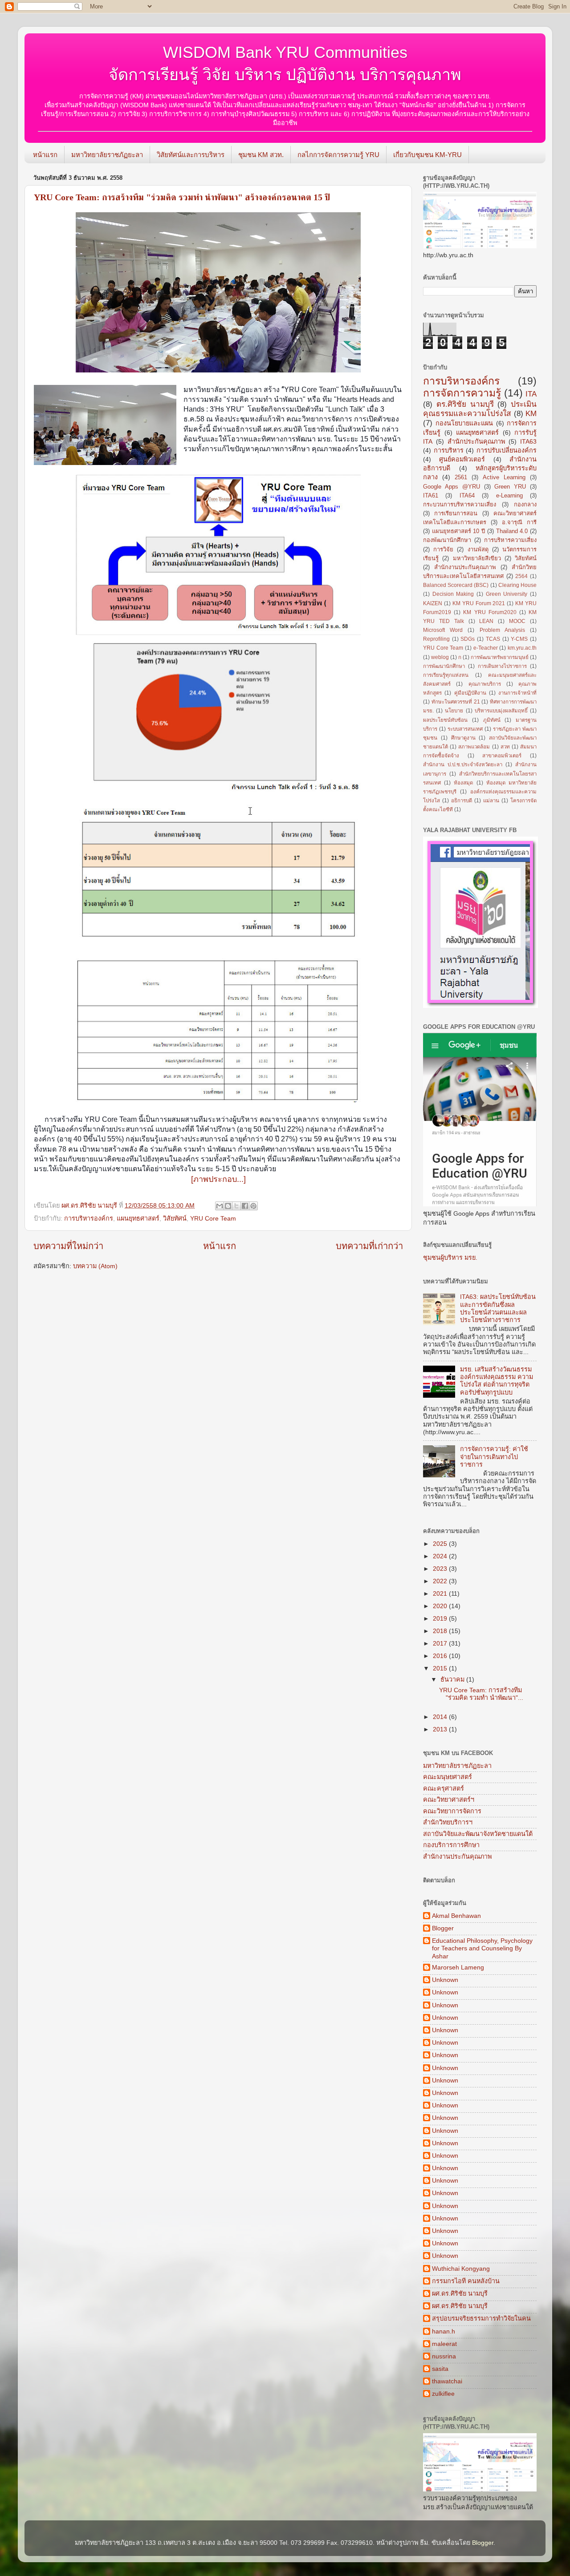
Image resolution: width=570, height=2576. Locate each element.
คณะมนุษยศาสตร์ (448, 1777)
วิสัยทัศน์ (175, 1218)
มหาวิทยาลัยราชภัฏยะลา (107, 155)
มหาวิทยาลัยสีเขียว (477, 558)
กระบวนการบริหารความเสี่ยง (460, 504)
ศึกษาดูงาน (463, 738)
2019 (441, 1618)
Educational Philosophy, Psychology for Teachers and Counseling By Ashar (482, 1948)
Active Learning (504, 477)
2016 (441, 1656)
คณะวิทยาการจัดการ (452, 1811)
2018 (441, 1631)
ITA (531, 394)
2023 (441, 1569)
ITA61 (431, 495)
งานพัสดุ (478, 549)
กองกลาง (525, 504)
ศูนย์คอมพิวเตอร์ (462, 459)
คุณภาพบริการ (485, 684)
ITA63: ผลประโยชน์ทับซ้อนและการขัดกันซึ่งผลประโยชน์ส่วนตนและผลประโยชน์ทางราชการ (498, 1308)
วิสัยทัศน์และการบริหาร (191, 155)
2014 (441, 1717)
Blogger (443, 1928)
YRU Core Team (213, 1218)
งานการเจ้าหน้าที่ (517, 693)
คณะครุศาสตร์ (444, 1788)
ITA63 (528, 441)
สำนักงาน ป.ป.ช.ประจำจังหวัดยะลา (463, 764)
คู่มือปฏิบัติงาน (470, 693)
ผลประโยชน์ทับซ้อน (445, 720)
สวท (505, 747)
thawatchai (447, 2381)
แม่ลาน (491, 801)
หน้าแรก (45, 155)
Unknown (445, 1980)
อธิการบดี (462, 801)
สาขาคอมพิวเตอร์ (502, 756)
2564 (521, 576)
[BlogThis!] (228, 1206)
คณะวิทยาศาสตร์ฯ (449, 1800)
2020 (441, 1606)
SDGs (468, 639)
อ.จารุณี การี (519, 522)
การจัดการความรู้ (462, 393)
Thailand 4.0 (512, 531)
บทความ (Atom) (95, 1266)
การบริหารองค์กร (89, 1218)
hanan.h (444, 2331)
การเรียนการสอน (456, 513)
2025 (441, 1544)
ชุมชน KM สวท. (261, 155)
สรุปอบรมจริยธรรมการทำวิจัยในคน (481, 2318)
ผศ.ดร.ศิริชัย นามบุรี (460, 2293)
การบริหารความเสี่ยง (510, 540)
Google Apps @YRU (452, 487)
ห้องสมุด (463, 783)
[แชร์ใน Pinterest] (253, 1206)
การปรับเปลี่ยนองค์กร (507, 450)
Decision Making (453, 594)
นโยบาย (454, 711)
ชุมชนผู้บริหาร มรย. (450, 1258)
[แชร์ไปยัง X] (236, 1206)
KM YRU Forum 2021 (479, 603)
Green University (507, 594)
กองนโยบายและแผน (464, 423)
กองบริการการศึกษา (451, 1845)
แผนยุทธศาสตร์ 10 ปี (458, 531)
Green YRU (510, 487)
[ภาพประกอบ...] (218, 1179)
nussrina (444, 2356)
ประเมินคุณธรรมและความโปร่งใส (480, 409)
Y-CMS (519, 639)
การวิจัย (443, 549)
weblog (440, 657)
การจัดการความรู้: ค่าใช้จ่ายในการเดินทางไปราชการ (494, 1457)
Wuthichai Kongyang (461, 2269)
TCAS (493, 639)
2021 (441, 1593)
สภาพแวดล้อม (474, 747)
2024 (441, 1556)
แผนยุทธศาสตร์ (138, 1218)
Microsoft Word (443, 630)
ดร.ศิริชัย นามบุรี (465, 404)
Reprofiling (436, 639)
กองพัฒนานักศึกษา (447, 540)
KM (531, 413)
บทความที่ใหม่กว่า (68, 1246)
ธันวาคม (453, 1679)
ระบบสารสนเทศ (465, 729)
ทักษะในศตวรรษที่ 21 (456, 702)
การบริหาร (449, 450)
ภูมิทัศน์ (492, 720)
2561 (461, 477)
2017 (441, 1643)
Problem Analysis (502, 630)
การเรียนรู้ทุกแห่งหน (446, 675)
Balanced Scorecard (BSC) (456, 585)
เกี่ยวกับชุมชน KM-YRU (427, 155)
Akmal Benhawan (456, 1916)
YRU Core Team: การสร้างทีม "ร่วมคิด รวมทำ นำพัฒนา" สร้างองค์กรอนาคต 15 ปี (182, 197)
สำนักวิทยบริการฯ (448, 1822)
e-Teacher (486, 648)
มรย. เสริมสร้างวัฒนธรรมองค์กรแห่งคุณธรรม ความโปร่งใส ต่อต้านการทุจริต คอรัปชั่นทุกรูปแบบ (497, 1381)
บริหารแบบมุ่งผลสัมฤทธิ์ (501, 711)
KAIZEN (433, 603)
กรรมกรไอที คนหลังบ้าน (466, 2281)
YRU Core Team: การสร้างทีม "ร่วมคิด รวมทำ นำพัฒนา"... (481, 1694)
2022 (441, 1581)
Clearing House (517, 585)
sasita (440, 2369)
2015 (441, 1668)
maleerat (444, 2344)
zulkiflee (443, 2394)
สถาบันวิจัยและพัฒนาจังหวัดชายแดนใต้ (478, 1834)
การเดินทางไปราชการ (502, 666)
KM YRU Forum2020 (490, 612)
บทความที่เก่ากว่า (369, 1246)
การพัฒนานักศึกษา (444, 666)
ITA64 (467, 495)
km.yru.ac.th (522, 648)
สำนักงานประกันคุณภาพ (465, 567)
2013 (441, 1729)
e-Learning (509, 495)
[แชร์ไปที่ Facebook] (245, 1206)
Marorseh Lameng (458, 1967)
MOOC (517, 621)
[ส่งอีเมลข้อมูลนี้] (220, 1206)
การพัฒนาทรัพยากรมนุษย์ (500, 657)
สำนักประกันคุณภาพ (476, 441)
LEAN (486, 621)
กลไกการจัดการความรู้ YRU (338, 155)
